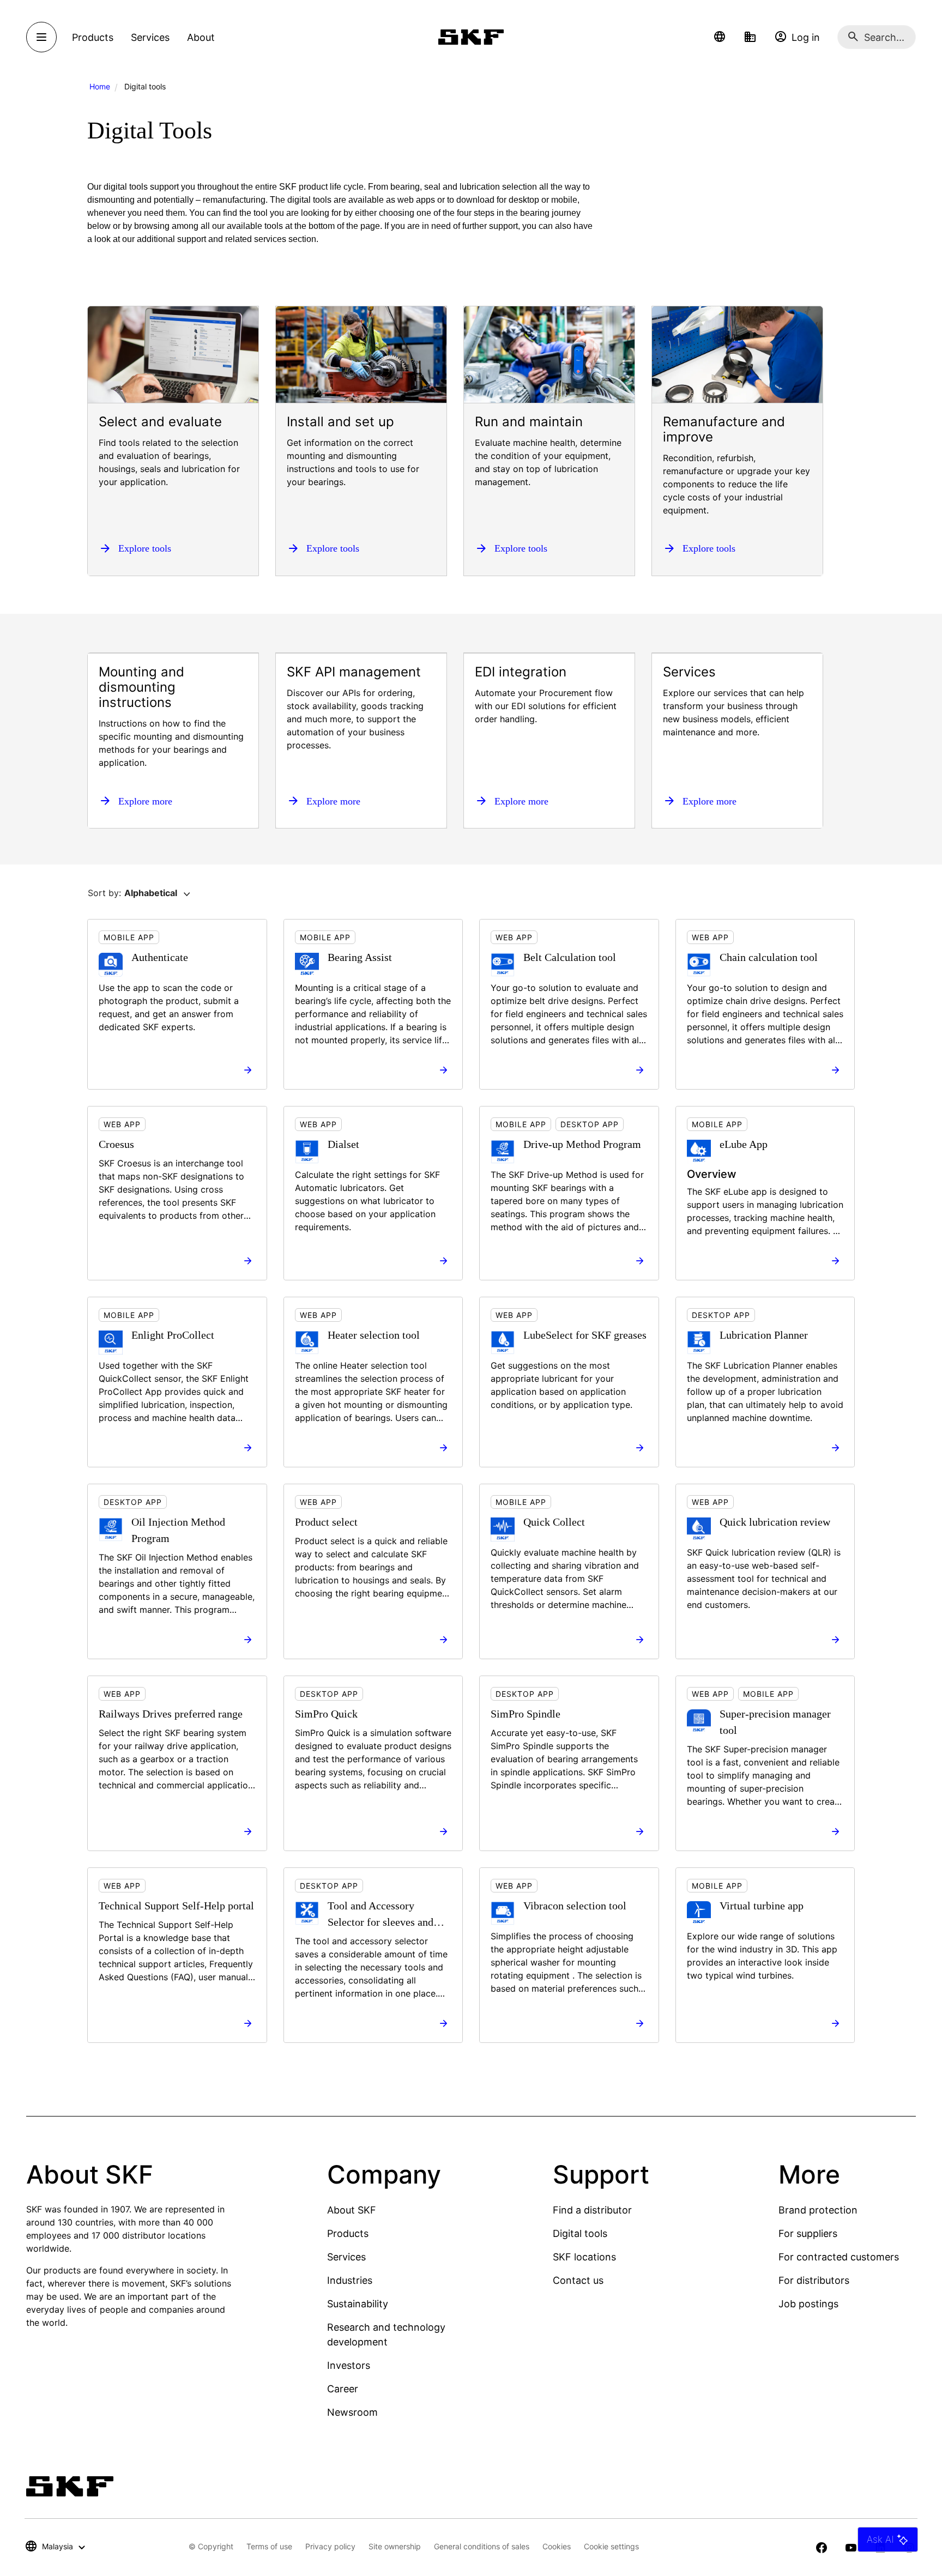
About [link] (201, 37)
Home (100, 86)
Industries (350, 2280)
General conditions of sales (482, 2546)
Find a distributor (592, 2210)
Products (348, 2233)
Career (343, 2389)
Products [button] (93, 37)
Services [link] (150, 37)
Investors (349, 2365)
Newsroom (352, 2412)
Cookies (557, 2546)
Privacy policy (330, 2546)
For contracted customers (839, 2257)
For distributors (814, 2280)
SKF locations (584, 2257)
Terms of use (269, 2546)
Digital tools (580, 2233)
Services (346, 2257)
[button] (720, 37)
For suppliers (808, 2233)
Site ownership (395, 2546)
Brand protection (818, 2210)
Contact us (578, 2280)
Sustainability (358, 2304)
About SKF (352, 2210)
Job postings (808, 2304)
